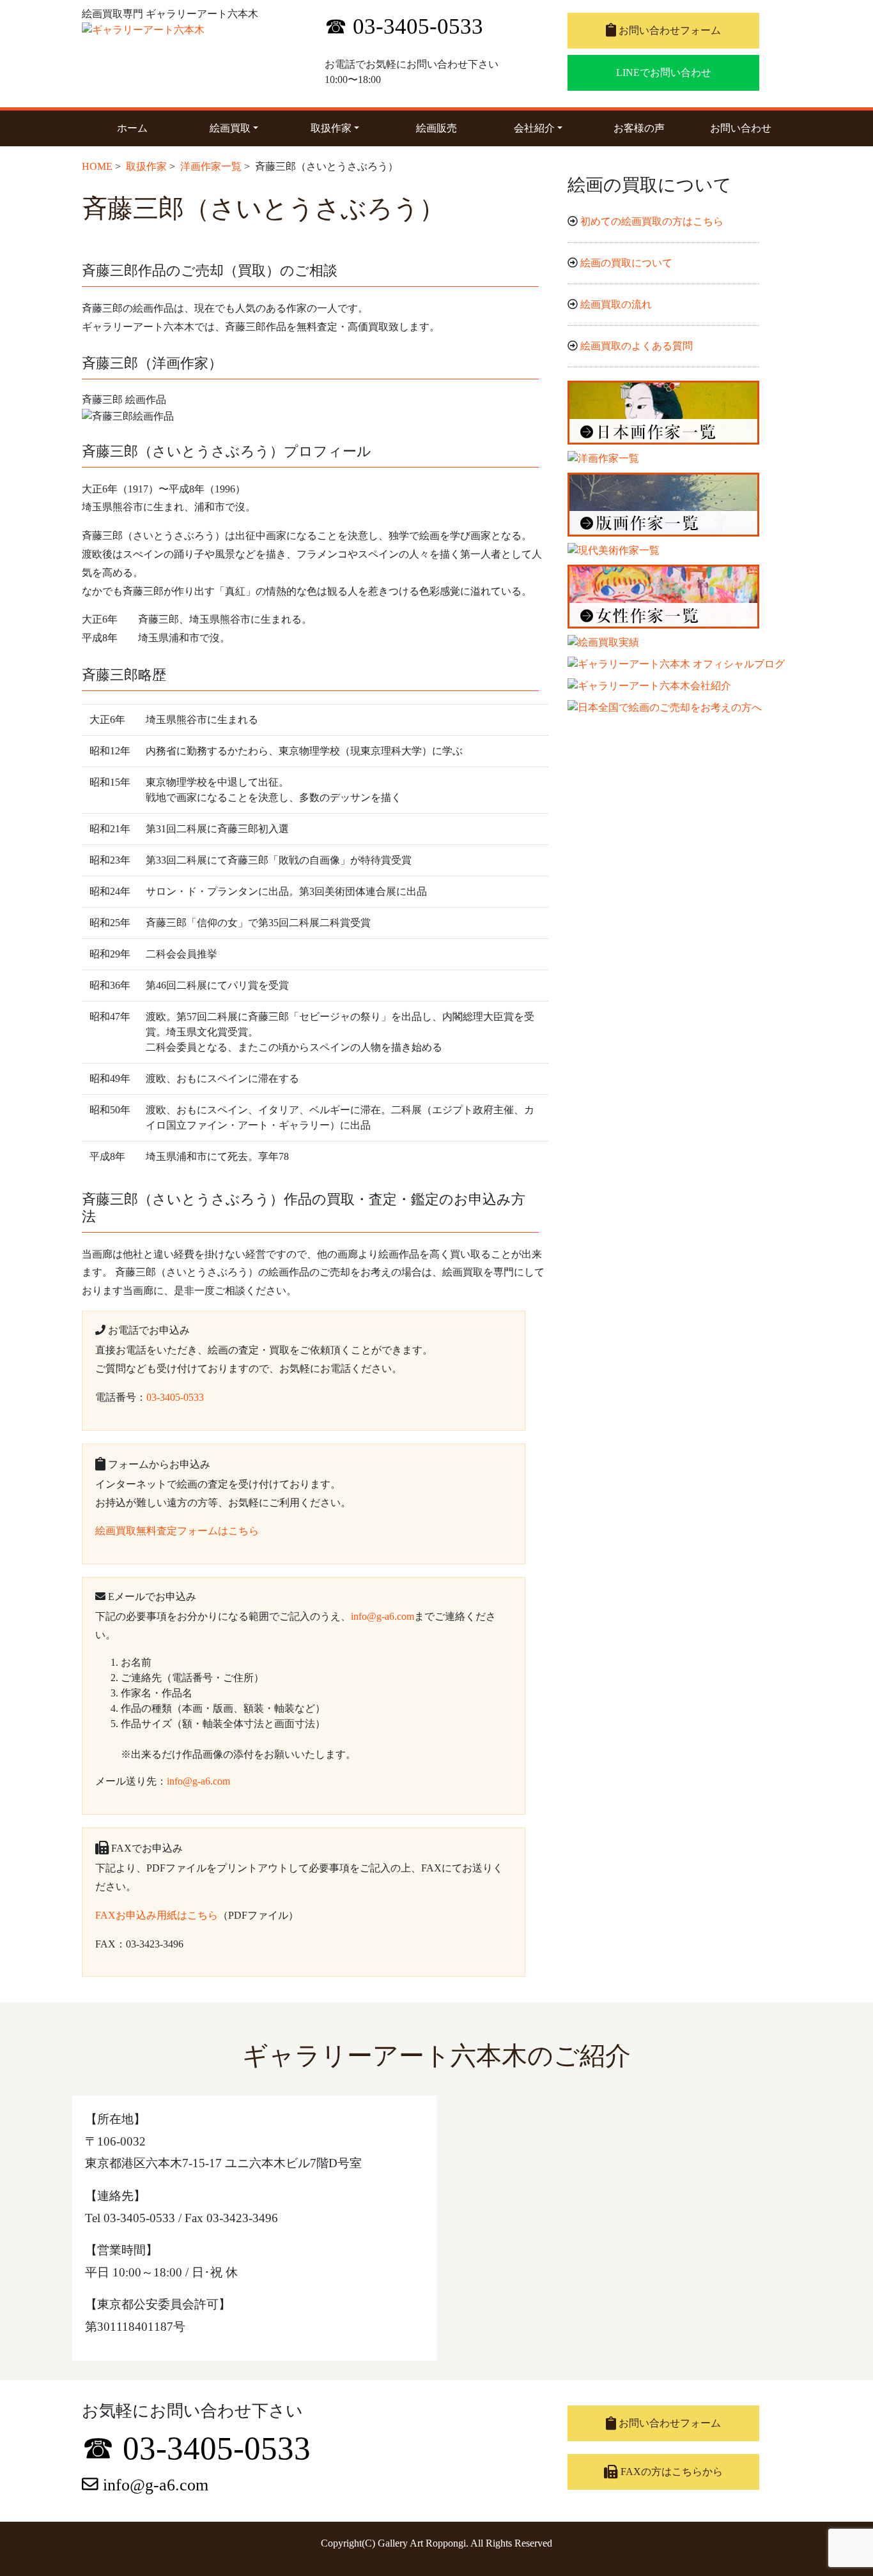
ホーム (132, 128)
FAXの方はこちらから (670, 2472)
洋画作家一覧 (211, 166)
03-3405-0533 (175, 1397)
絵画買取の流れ (616, 304)
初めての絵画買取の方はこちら (652, 221)
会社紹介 (548, 128)
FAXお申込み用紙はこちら (157, 1915)
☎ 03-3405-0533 (404, 27)
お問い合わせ (741, 128)
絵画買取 (244, 128)
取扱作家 (345, 128)
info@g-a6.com (382, 1616)
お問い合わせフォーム (668, 30)
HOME (97, 166)
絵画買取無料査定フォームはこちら (177, 1531)
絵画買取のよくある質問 (637, 346)
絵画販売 (436, 128)
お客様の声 (639, 128)
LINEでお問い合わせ (664, 72)
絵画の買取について (626, 263)
